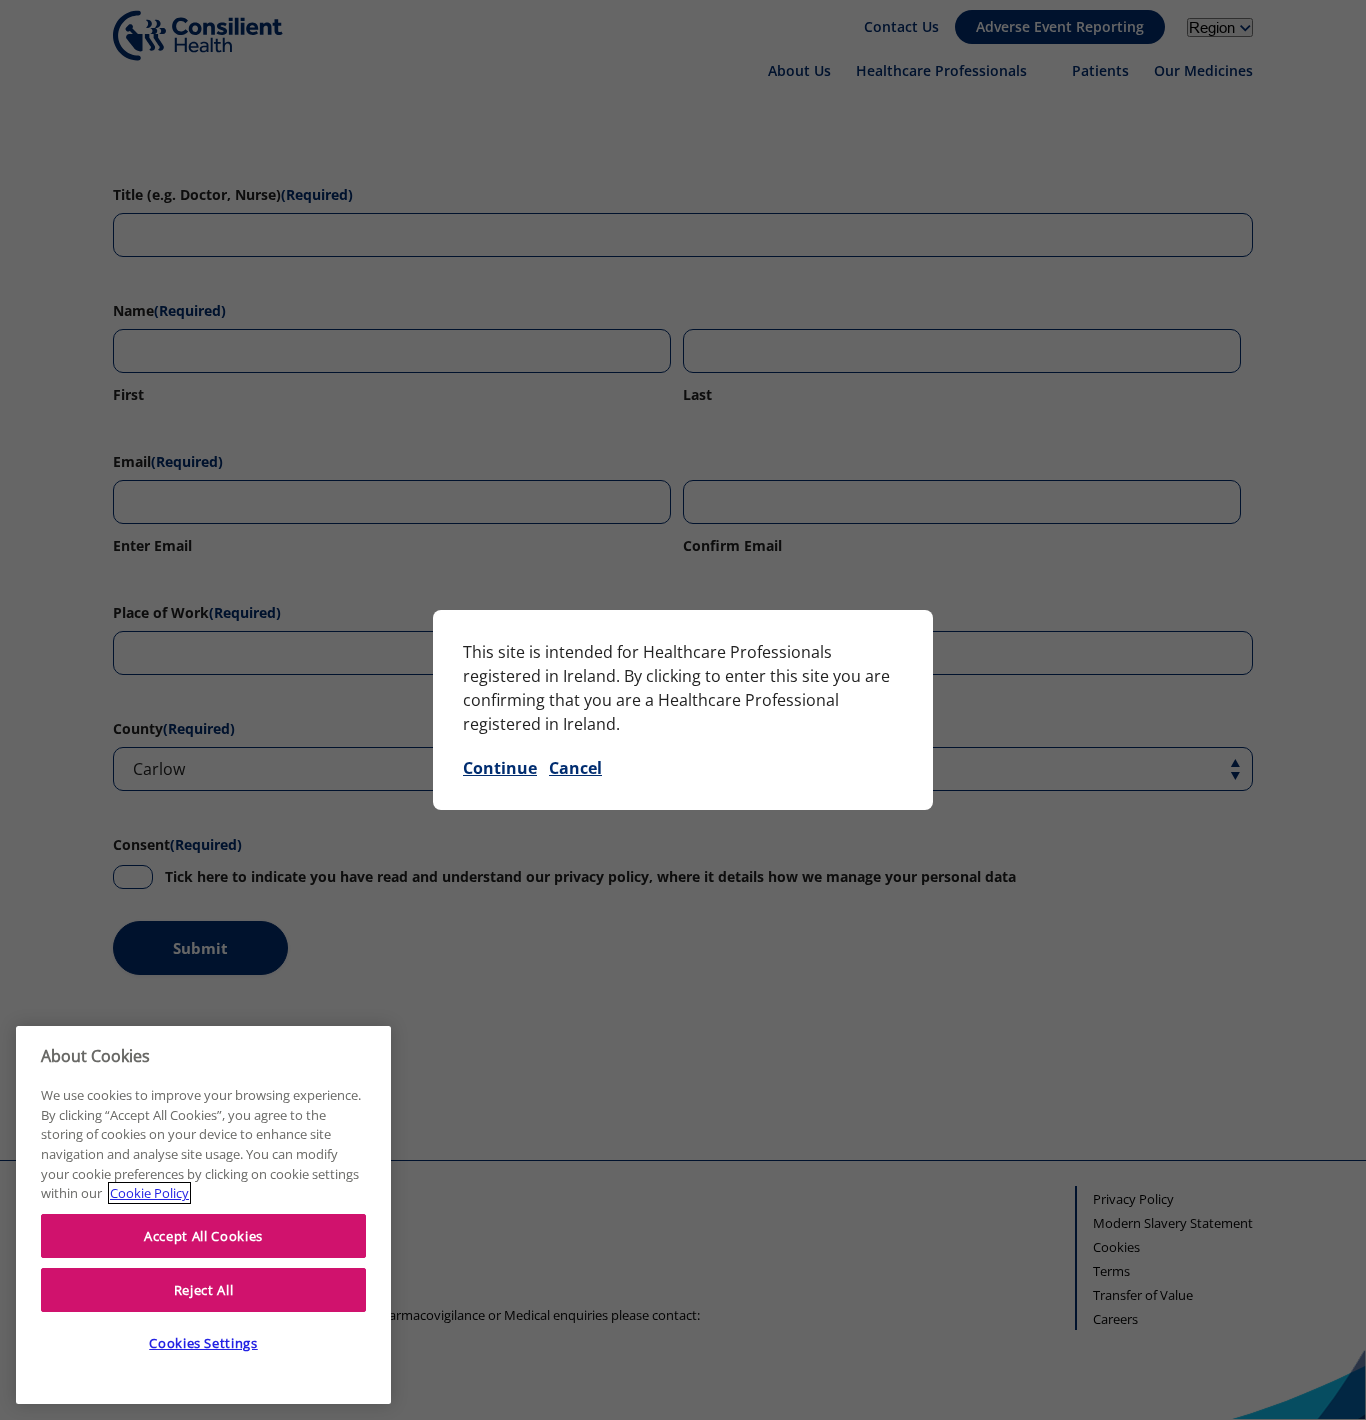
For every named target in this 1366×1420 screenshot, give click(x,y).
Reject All (204, 1290)
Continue (500, 768)
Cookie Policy (149, 1193)
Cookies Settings (203, 1343)
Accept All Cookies (203, 1236)
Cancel (575, 768)
